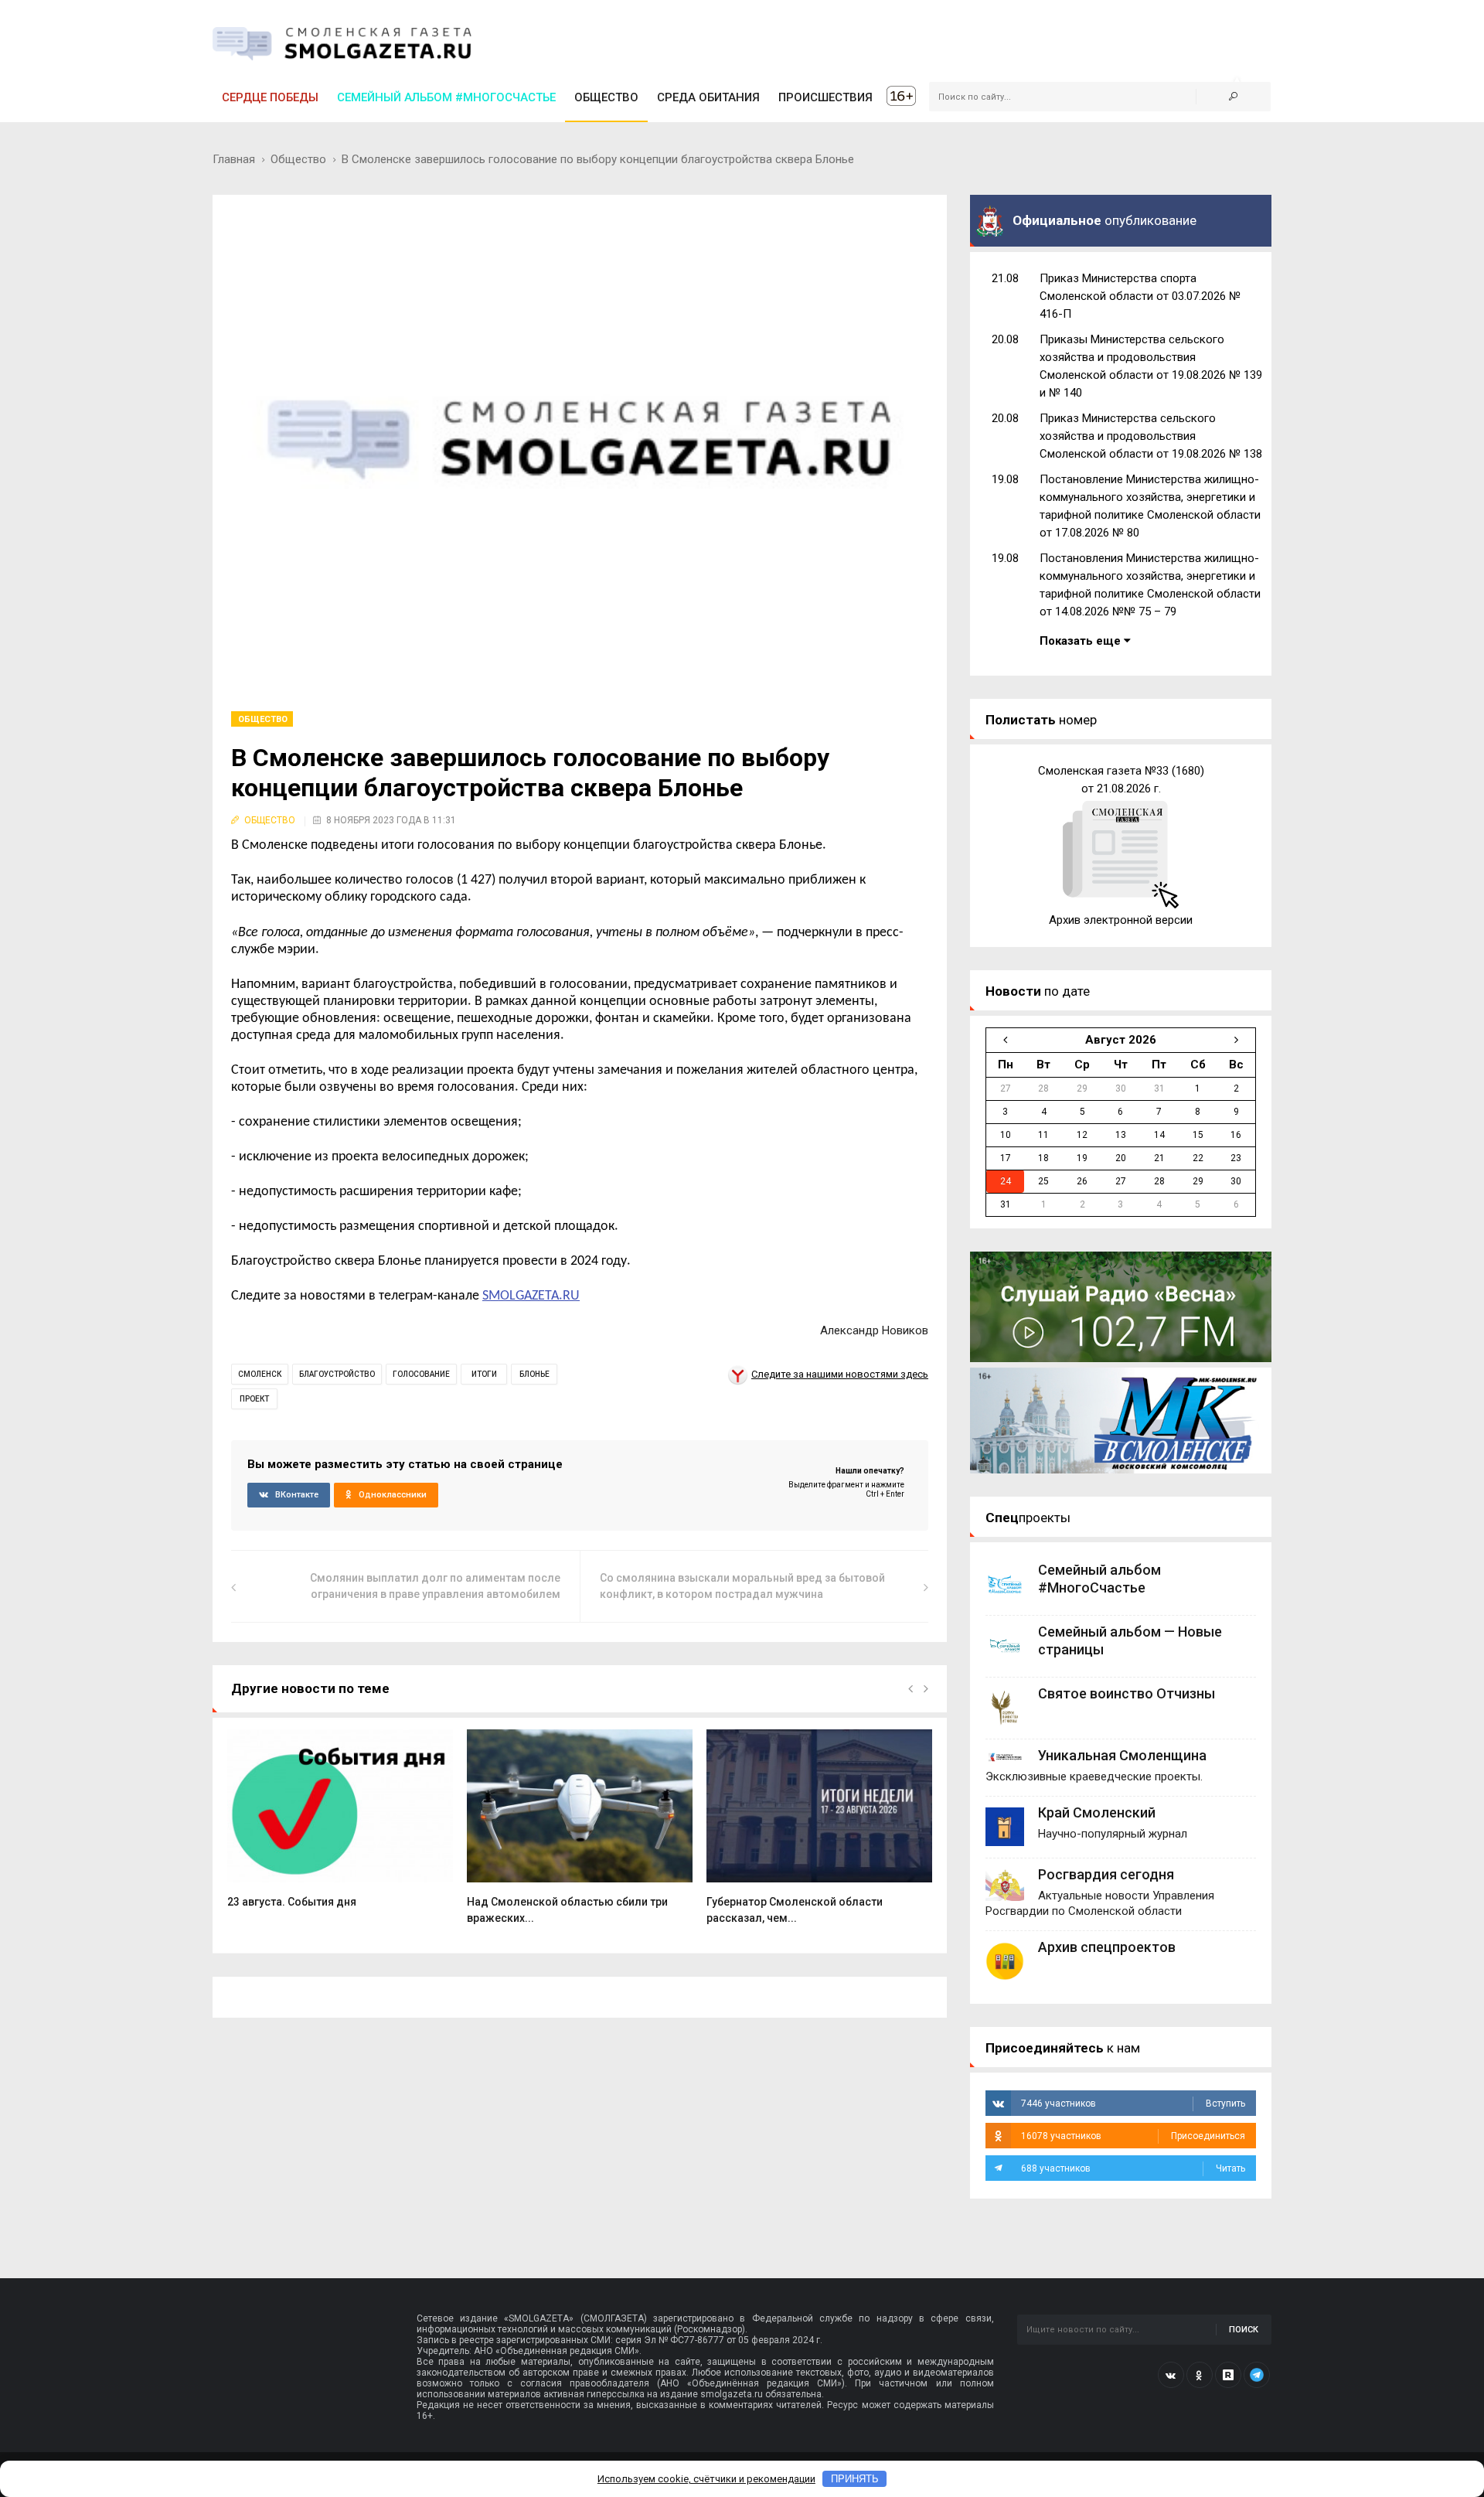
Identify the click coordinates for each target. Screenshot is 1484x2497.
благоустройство (337, 1374)
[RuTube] (1228, 2375)
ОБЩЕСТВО (606, 97)
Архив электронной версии (1121, 920)
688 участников (1133, 2168)
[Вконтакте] (1171, 2375)
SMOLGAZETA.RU (531, 1296)
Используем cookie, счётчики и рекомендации (706, 2479)
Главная (234, 159)
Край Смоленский (1097, 1812)
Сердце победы (270, 97)
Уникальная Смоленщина (1122, 1755)
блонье (534, 1374)
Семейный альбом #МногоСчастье (446, 97)
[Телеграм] (1257, 2375)
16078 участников (1133, 2136)
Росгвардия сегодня (1106, 1874)
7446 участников (1133, 2104)
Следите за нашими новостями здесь (840, 1374)
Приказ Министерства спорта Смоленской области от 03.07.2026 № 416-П (1140, 296)
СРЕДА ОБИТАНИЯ (708, 97)
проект (254, 1399)
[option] (340, 1827)
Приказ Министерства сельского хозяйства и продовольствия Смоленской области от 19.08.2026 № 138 (1151, 436)
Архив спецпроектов (1107, 1947)
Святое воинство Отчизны (1127, 1693)
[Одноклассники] (1200, 2375)
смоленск (260, 1374)
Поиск (1244, 2330)
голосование (421, 1374)
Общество (298, 159)
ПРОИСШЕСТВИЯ (825, 97)
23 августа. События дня (292, 1902)
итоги (484, 1374)
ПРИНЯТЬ (855, 2479)
